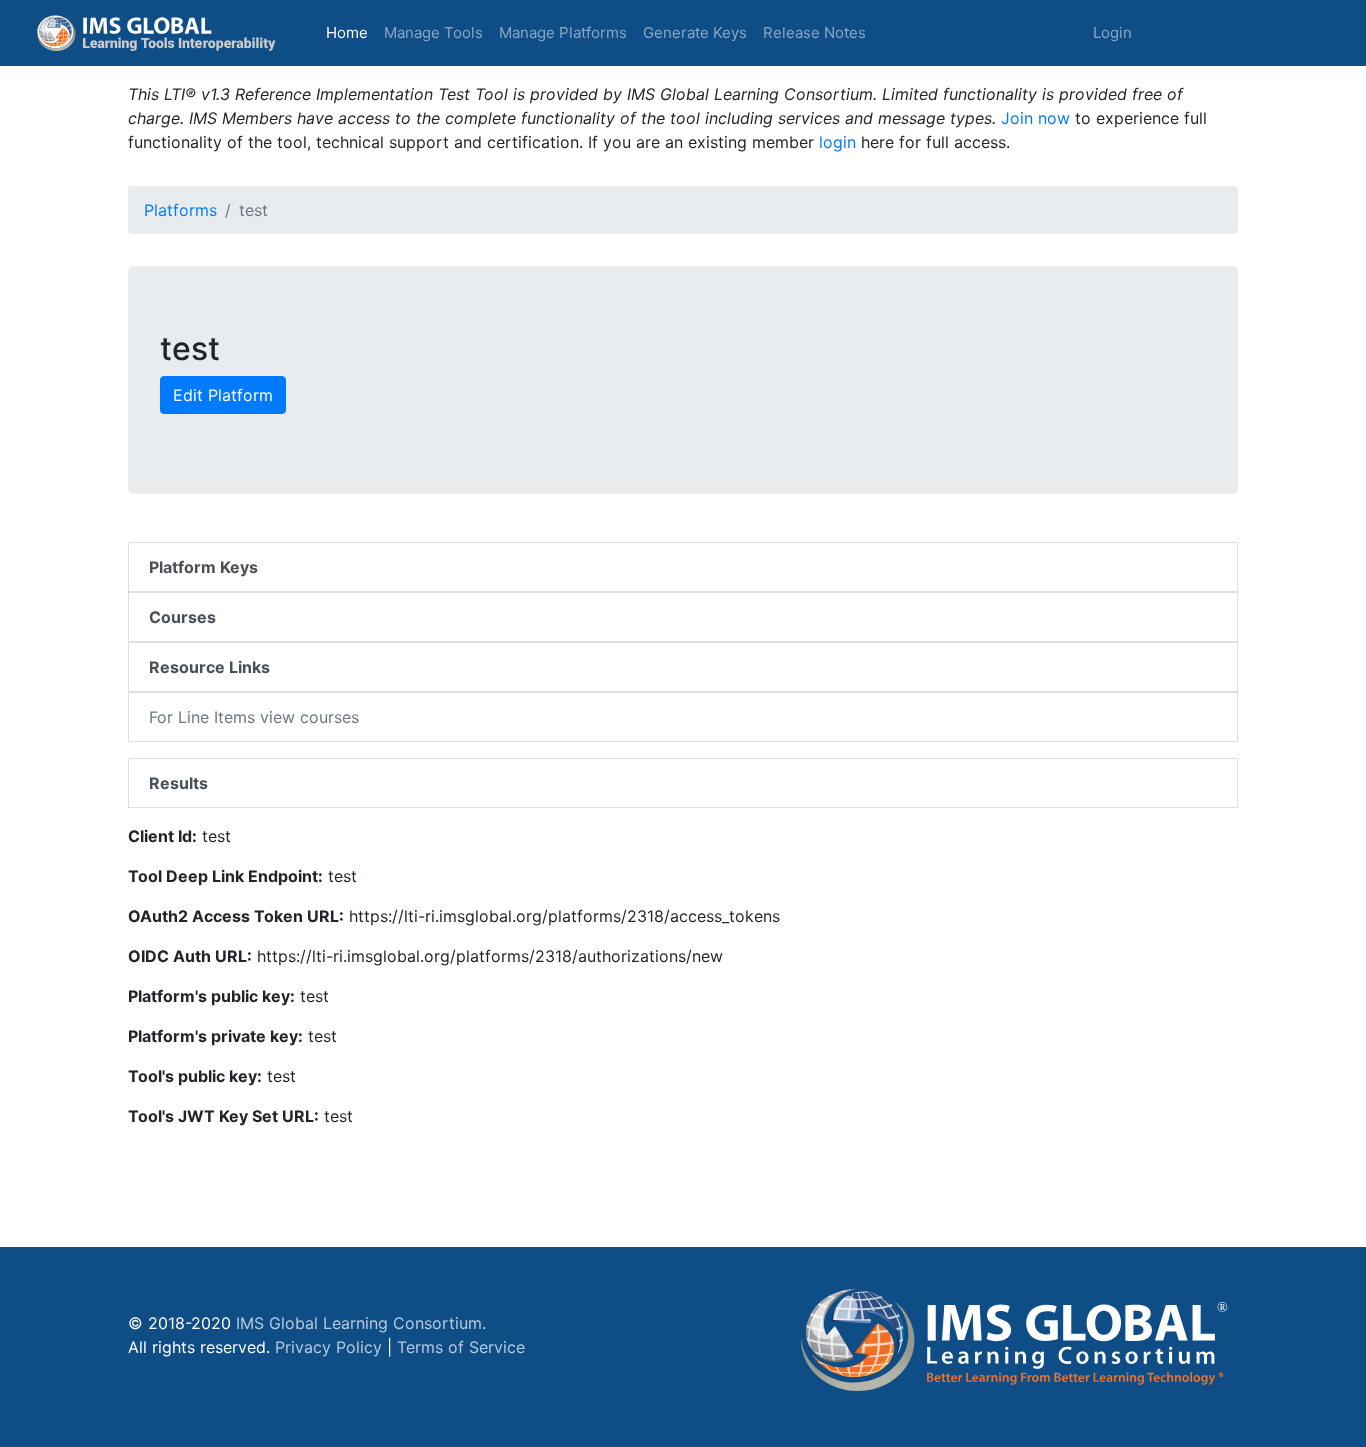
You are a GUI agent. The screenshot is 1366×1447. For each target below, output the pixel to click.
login (837, 142)
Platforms (180, 210)
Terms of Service (461, 1347)
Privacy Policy (328, 1347)
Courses (182, 617)
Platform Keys (203, 567)
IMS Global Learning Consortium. (361, 1323)
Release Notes (814, 32)
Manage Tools (433, 32)
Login (1112, 32)
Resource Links (209, 667)
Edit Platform (223, 395)
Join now (1035, 118)
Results (178, 783)
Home (351, 32)
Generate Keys (695, 32)
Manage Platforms (563, 32)
